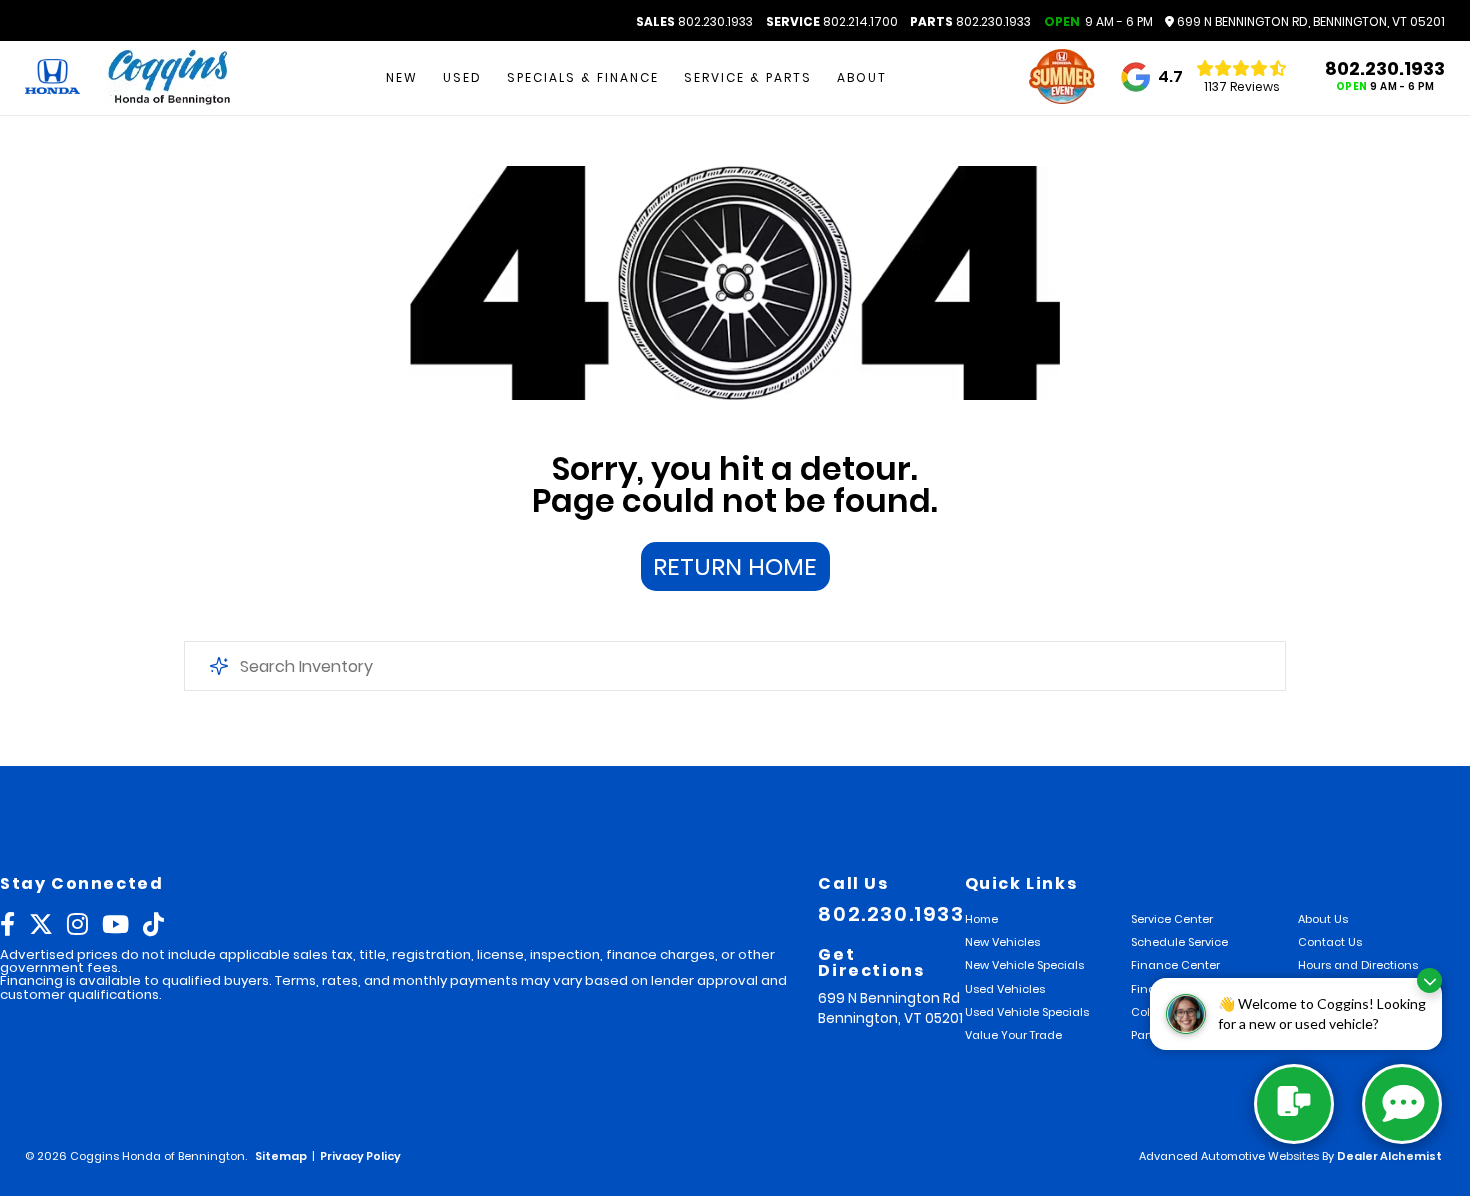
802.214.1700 (832, 22)
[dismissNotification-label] (1429, 980)
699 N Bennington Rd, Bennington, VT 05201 (1309, 22)
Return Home (735, 566)
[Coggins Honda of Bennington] (168, 78)
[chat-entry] (1294, 1104)
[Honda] (52, 78)
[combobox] (735, 666)
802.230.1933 (694, 22)
